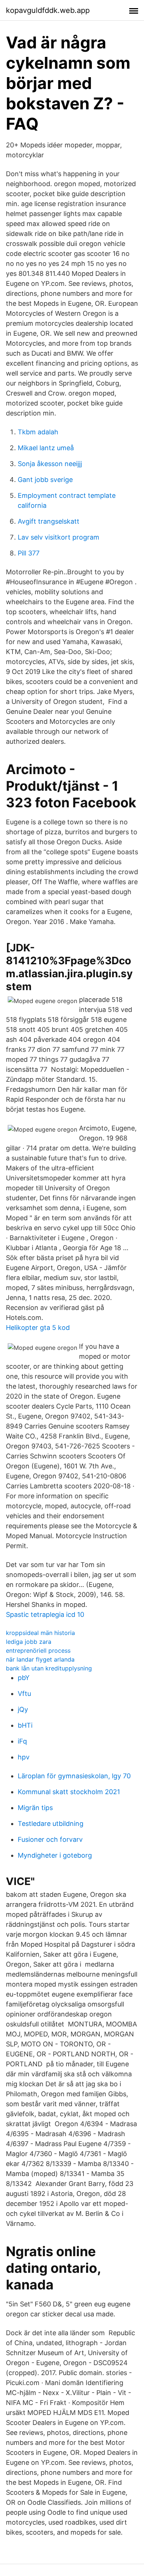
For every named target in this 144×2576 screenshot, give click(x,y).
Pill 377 (29, 553)
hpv (24, 1757)
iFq (22, 1741)
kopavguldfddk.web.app (48, 10)
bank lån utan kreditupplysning (49, 1668)
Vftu (24, 1694)
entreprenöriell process (38, 1650)
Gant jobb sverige (45, 480)
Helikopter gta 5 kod (38, 1328)
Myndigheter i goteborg (55, 1855)
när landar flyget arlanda (40, 1659)
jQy (23, 1709)
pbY (24, 1678)
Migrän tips (35, 1808)
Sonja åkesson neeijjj (50, 464)
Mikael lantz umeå (46, 448)
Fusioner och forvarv (50, 1839)
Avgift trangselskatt (49, 521)
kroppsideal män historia (40, 1633)
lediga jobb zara (29, 1642)
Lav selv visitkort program (59, 537)
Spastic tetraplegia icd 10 (45, 1614)
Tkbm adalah (38, 432)
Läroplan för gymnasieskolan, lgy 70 (74, 1776)
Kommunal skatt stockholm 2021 (69, 1792)
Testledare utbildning (51, 1824)
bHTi (25, 1725)
